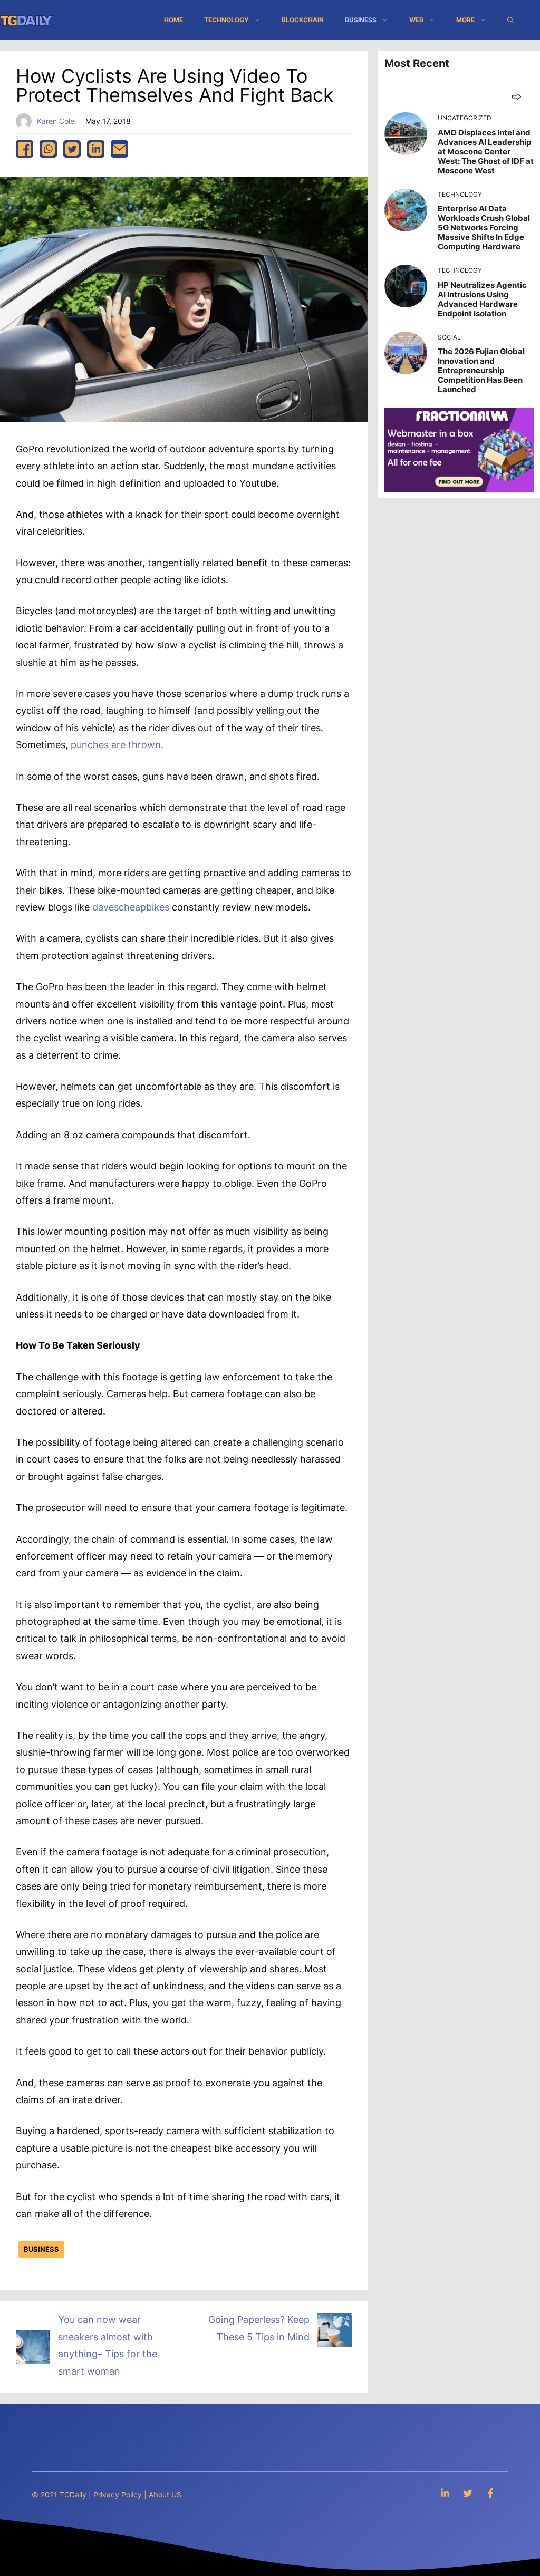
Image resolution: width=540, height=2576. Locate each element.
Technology (226, 20)
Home (173, 20)
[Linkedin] (445, 2493)
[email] (119, 149)
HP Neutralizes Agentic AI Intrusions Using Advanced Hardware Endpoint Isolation (482, 299)
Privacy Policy (118, 2495)
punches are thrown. (117, 745)
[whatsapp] (48, 149)
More (465, 20)
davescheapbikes (131, 907)
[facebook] (25, 149)
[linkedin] (96, 149)
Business (361, 20)
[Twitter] (468, 2493)
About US (165, 2495)
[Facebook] (490, 2493)
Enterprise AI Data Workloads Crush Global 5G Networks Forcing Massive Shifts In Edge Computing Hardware (484, 227)
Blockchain (303, 20)
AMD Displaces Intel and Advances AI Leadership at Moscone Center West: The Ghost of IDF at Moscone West (486, 152)
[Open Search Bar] (510, 20)
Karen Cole (56, 121)
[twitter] (72, 149)
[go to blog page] (517, 96)
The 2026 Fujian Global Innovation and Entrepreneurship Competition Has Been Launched (481, 370)
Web (416, 20)
